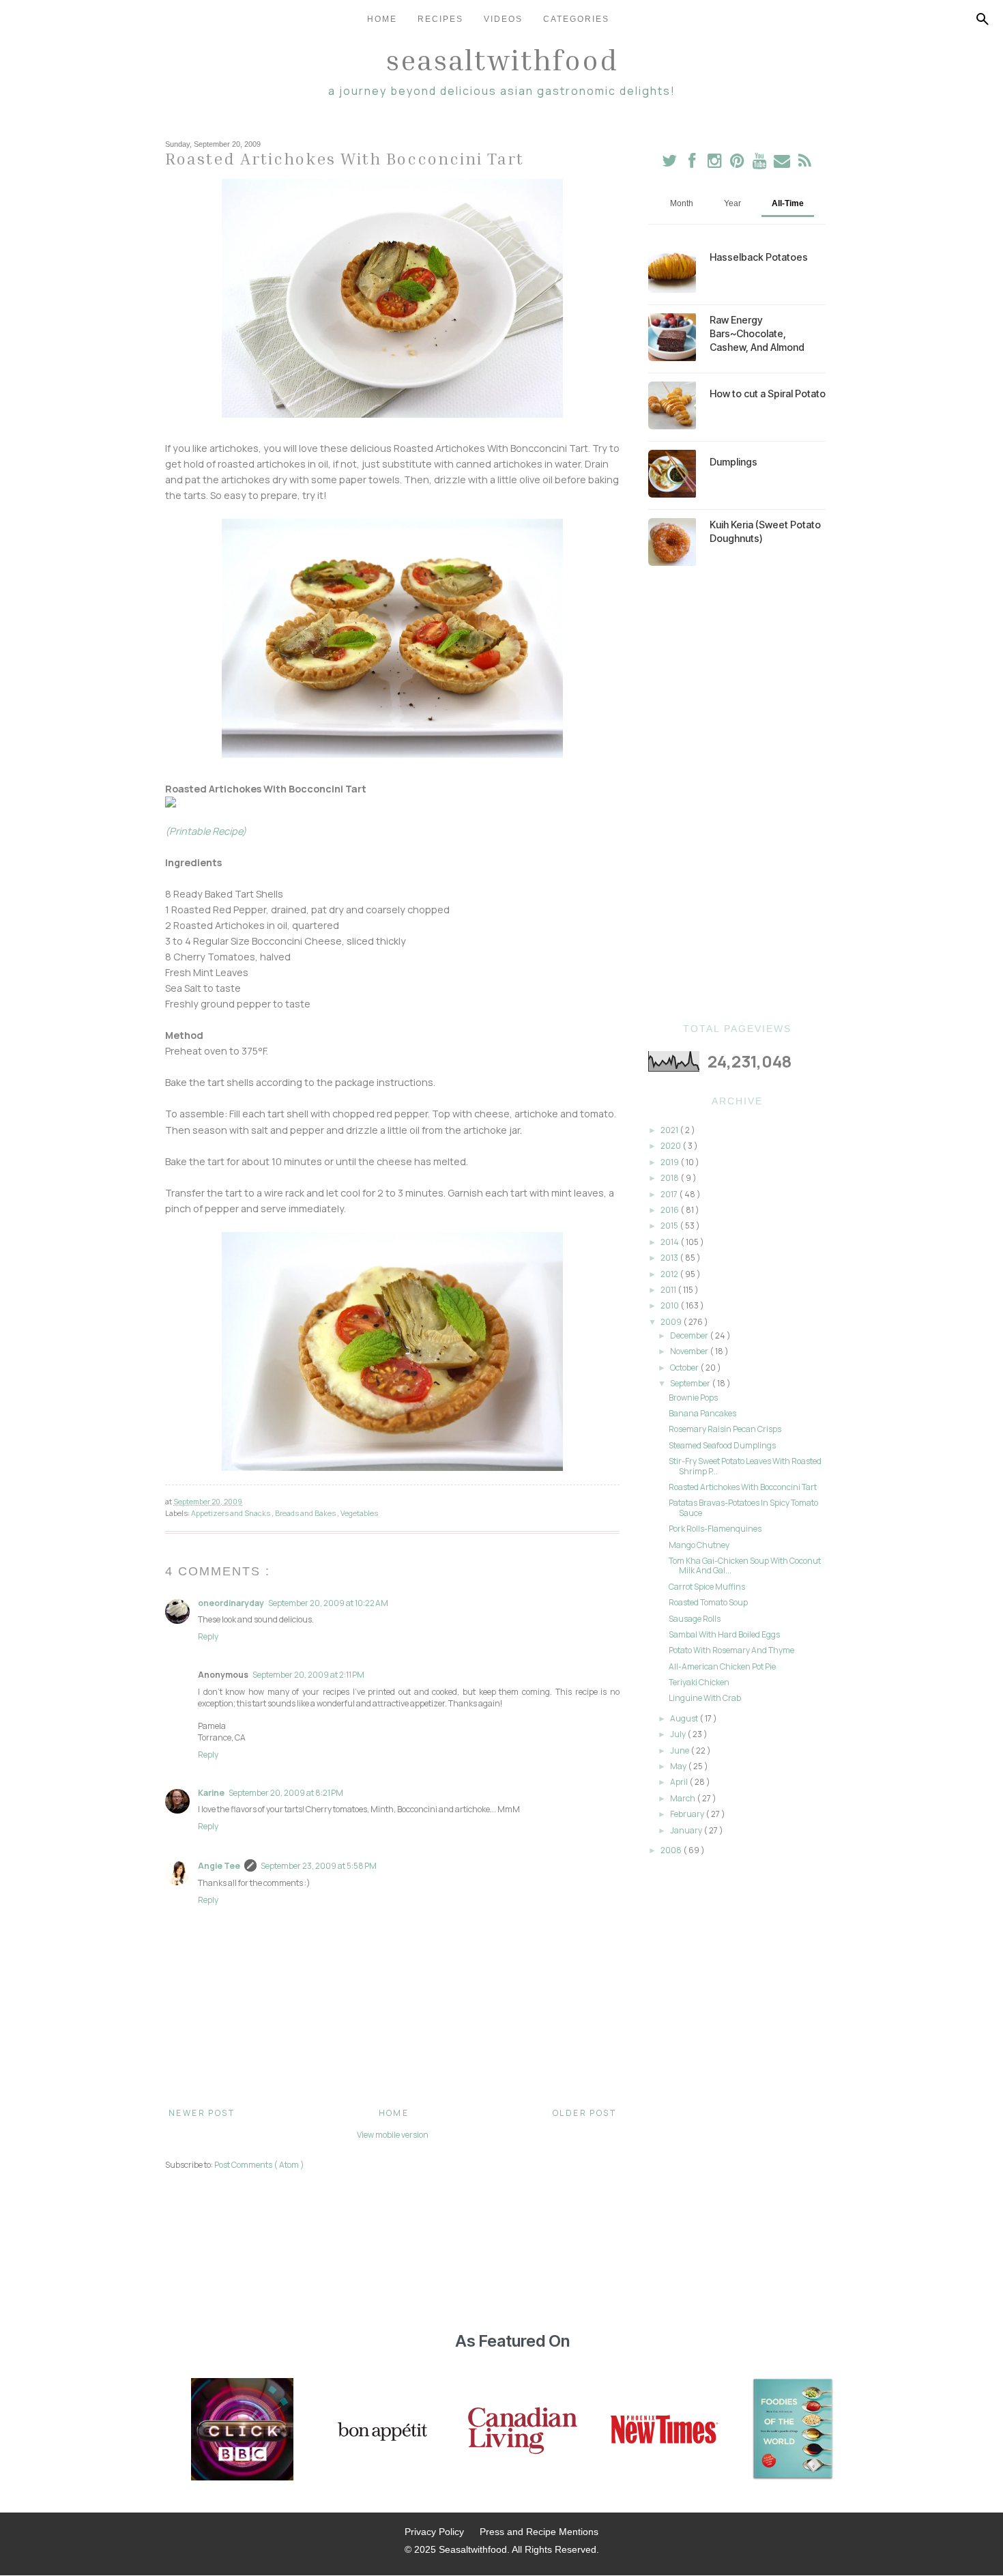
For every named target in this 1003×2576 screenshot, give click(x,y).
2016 (670, 1210)
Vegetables (359, 1513)
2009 (672, 1322)
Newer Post (202, 2113)
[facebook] (692, 163)
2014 (670, 1242)
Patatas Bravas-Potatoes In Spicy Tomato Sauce (743, 1507)
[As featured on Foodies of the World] (793, 2431)
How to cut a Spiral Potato (768, 393)
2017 (670, 1194)
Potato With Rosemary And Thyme (731, 1650)
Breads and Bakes (306, 1513)
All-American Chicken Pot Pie (722, 1666)
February (688, 1814)
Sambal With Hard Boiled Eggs (724, 1634)
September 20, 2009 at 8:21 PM (286, 1793)
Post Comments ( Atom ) (259, 2165)
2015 (670, 1226)
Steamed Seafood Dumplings (722, 1445)
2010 (670, 1305)
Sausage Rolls (695, 1619)
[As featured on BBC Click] (242, 2431)
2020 (671, 1146)
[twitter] (670, 163)
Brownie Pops (693, 1398)
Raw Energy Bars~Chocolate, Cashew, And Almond (757, 333)
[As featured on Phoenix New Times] (665, 2431)
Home (382, 19)
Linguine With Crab (705, 1698)
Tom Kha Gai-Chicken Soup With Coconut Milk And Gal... (745, 1565)
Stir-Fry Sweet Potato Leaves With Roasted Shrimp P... (745, 1466)
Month (682, 203)
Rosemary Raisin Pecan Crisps (725, 1429)
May (679, 1766)
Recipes (440, 19)
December (690, 1335)
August (685, 1718)
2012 (670, 1274)
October (685, 1368)
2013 (670, 1258)
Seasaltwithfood (502, 59)
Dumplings (733, 462)
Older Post (584, 2113)
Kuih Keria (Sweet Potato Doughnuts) (765, 531)
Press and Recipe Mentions (539, 2532)
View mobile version (393, 2135)
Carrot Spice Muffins (707, 1587)
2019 (670, 1162)
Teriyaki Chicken (699, 1682)
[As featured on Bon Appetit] (381, 2431)
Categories (576, 19)
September (691, 1383)
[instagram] (715, 163)
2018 (670, 1178)
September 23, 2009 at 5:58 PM (319, 1866)
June (680, 1750)
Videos (503, 19)
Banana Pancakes (702, 1413)
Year (732, 203)
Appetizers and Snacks (231, 1513)
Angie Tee (219, 1866)
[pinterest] (738, 163)
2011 (669, 1290)
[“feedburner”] (805, 163)
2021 (670, 1130)
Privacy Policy (434, 2532)
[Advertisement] (737, 795)
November (690, 1351)
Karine (211, 1793)
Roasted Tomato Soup (708, 1602)
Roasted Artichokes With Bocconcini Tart (743, 1487)
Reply (208, 1636)
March (683, 1798)
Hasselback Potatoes (759, 257)
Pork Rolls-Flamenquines (715, 1529)
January (687, 1830)
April (680, 1782)
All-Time (788, 203)
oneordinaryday (231, 1603)
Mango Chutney (699, 1545)
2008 (672, 1850)
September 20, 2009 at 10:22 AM (328, 1603)
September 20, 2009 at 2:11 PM (308, 1675)
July (679, 1734)
